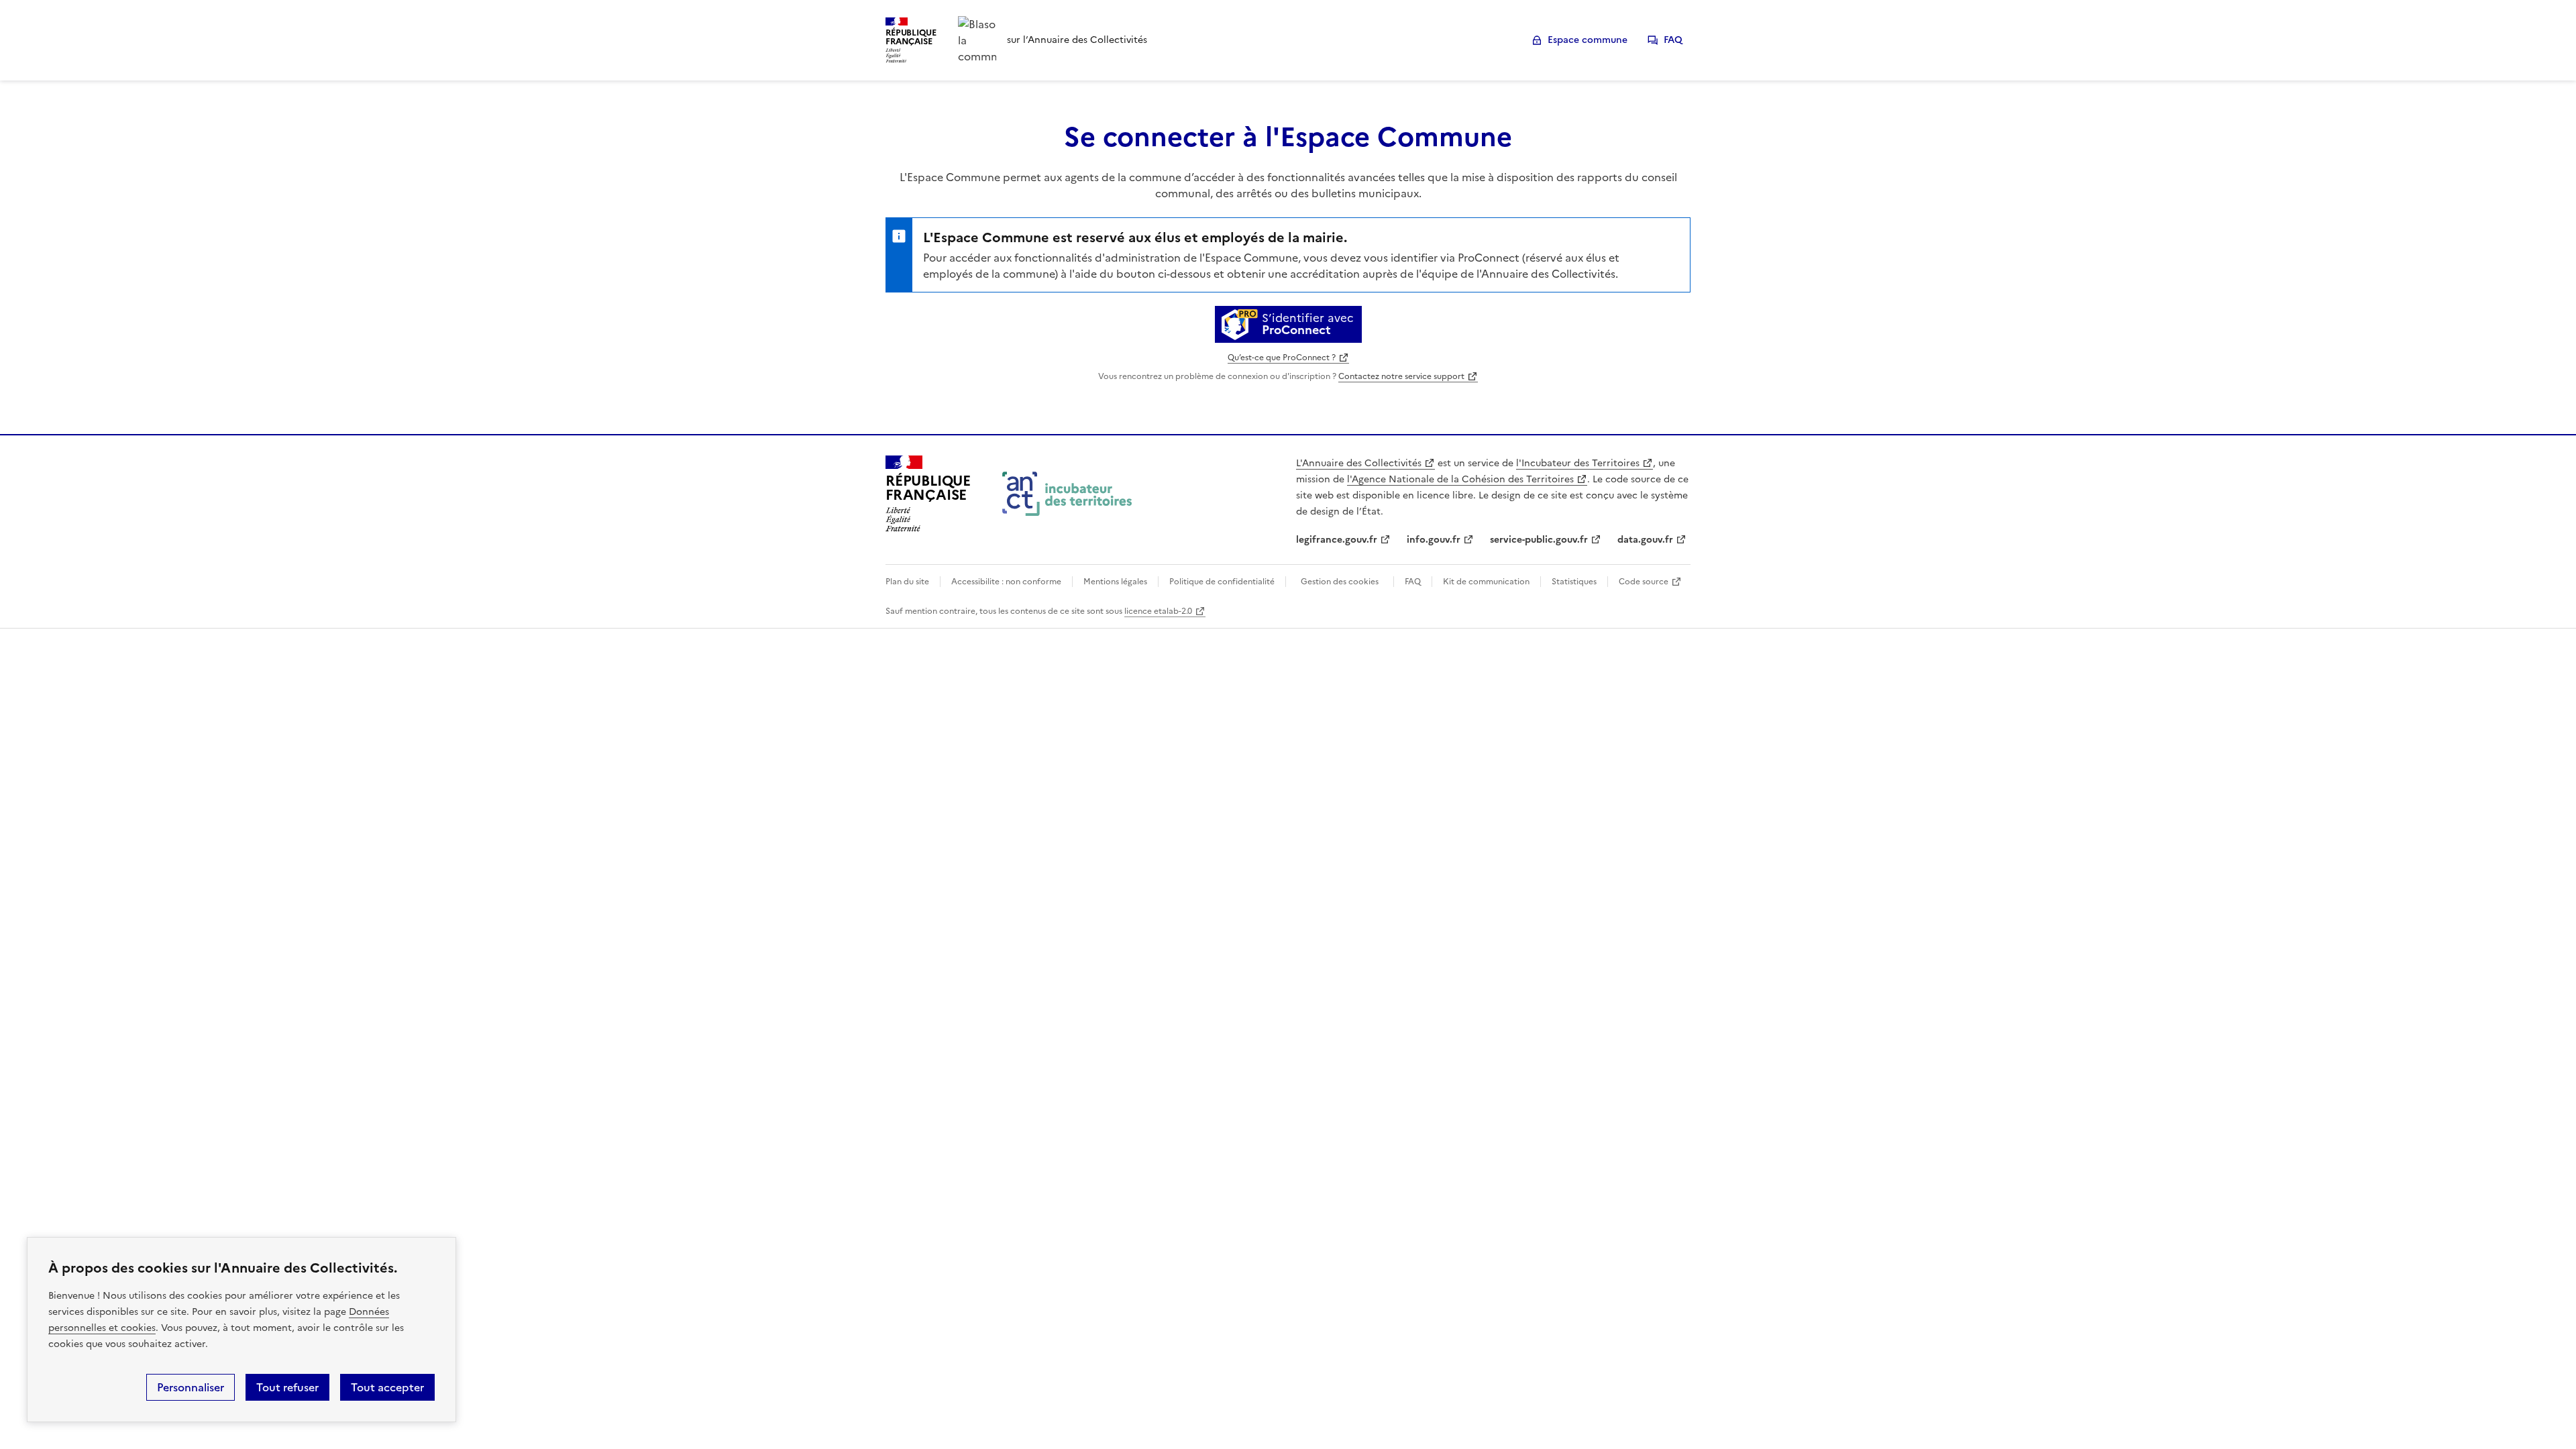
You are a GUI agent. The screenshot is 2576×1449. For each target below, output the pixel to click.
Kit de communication (1486, 582)
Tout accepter (387, 1387)
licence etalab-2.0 (1158, 611)
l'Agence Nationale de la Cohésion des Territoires (1460, 479)
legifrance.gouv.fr (1337, 540)
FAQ (1673, 40)
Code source (1644, 582)
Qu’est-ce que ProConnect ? (1282, 358)
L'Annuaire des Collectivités (1359, 463)
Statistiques (1574, 582)
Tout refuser (287, 1387)
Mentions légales (1115, 582)
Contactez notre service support (1401, 376)
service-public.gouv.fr (1539, 540)
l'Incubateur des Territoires (1578, 463)
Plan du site (907, 582)
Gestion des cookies (1340, 582)
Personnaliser (191, 1387)
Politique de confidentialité (1222, 582)
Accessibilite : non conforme (1006, 582)
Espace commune (1588, 40)
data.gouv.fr (1645, 540)
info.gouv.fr (1434, 540)
